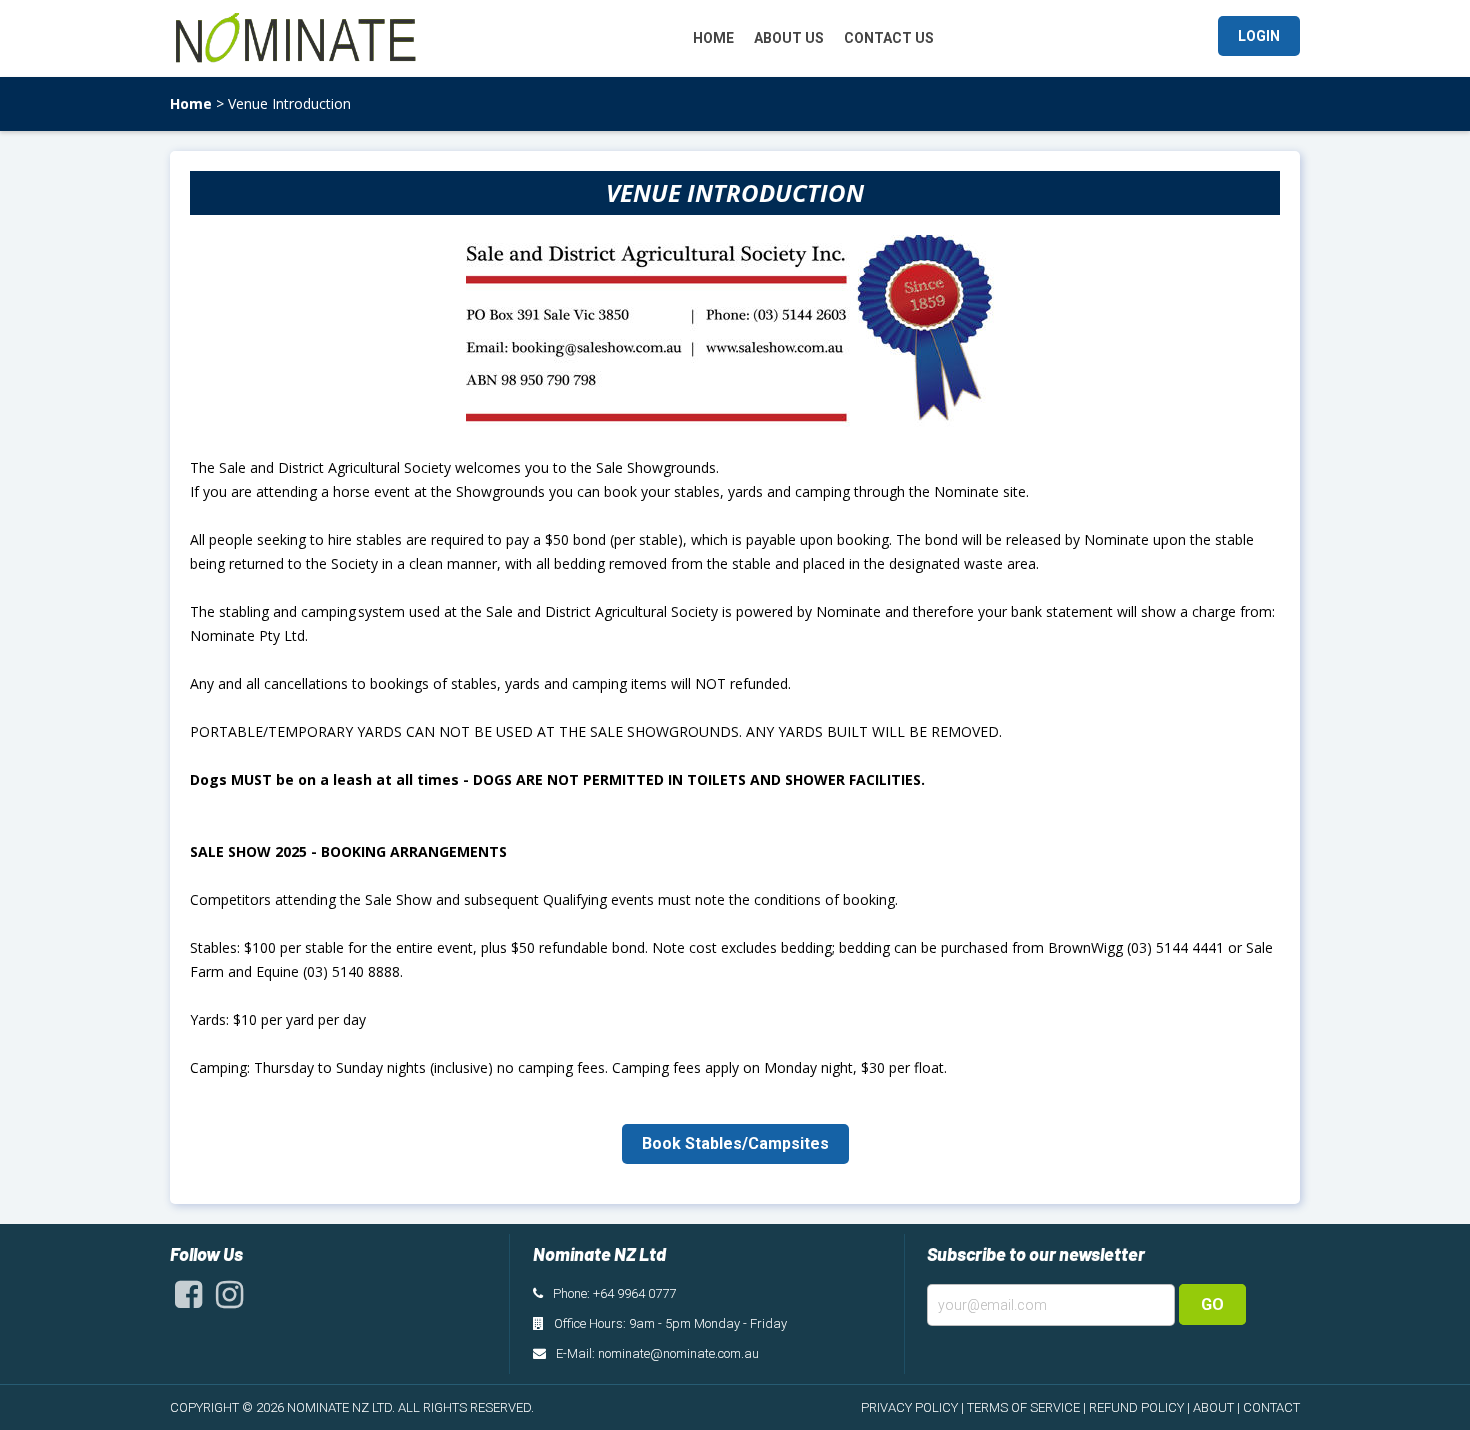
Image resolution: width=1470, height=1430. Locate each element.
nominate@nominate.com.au (678, 1353)
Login (1259, 36)
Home (191, 103)
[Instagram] (229, 1300)
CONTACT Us (889, 38)
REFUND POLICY (1136, 1407)
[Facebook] (188, 1300)
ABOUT (1213, 1407)
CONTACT (1271, 1407)
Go (1212, 1304)
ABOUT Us (789, 38)
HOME (713, 38)
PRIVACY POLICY (909, 1407)
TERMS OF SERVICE (1023, 1407)
